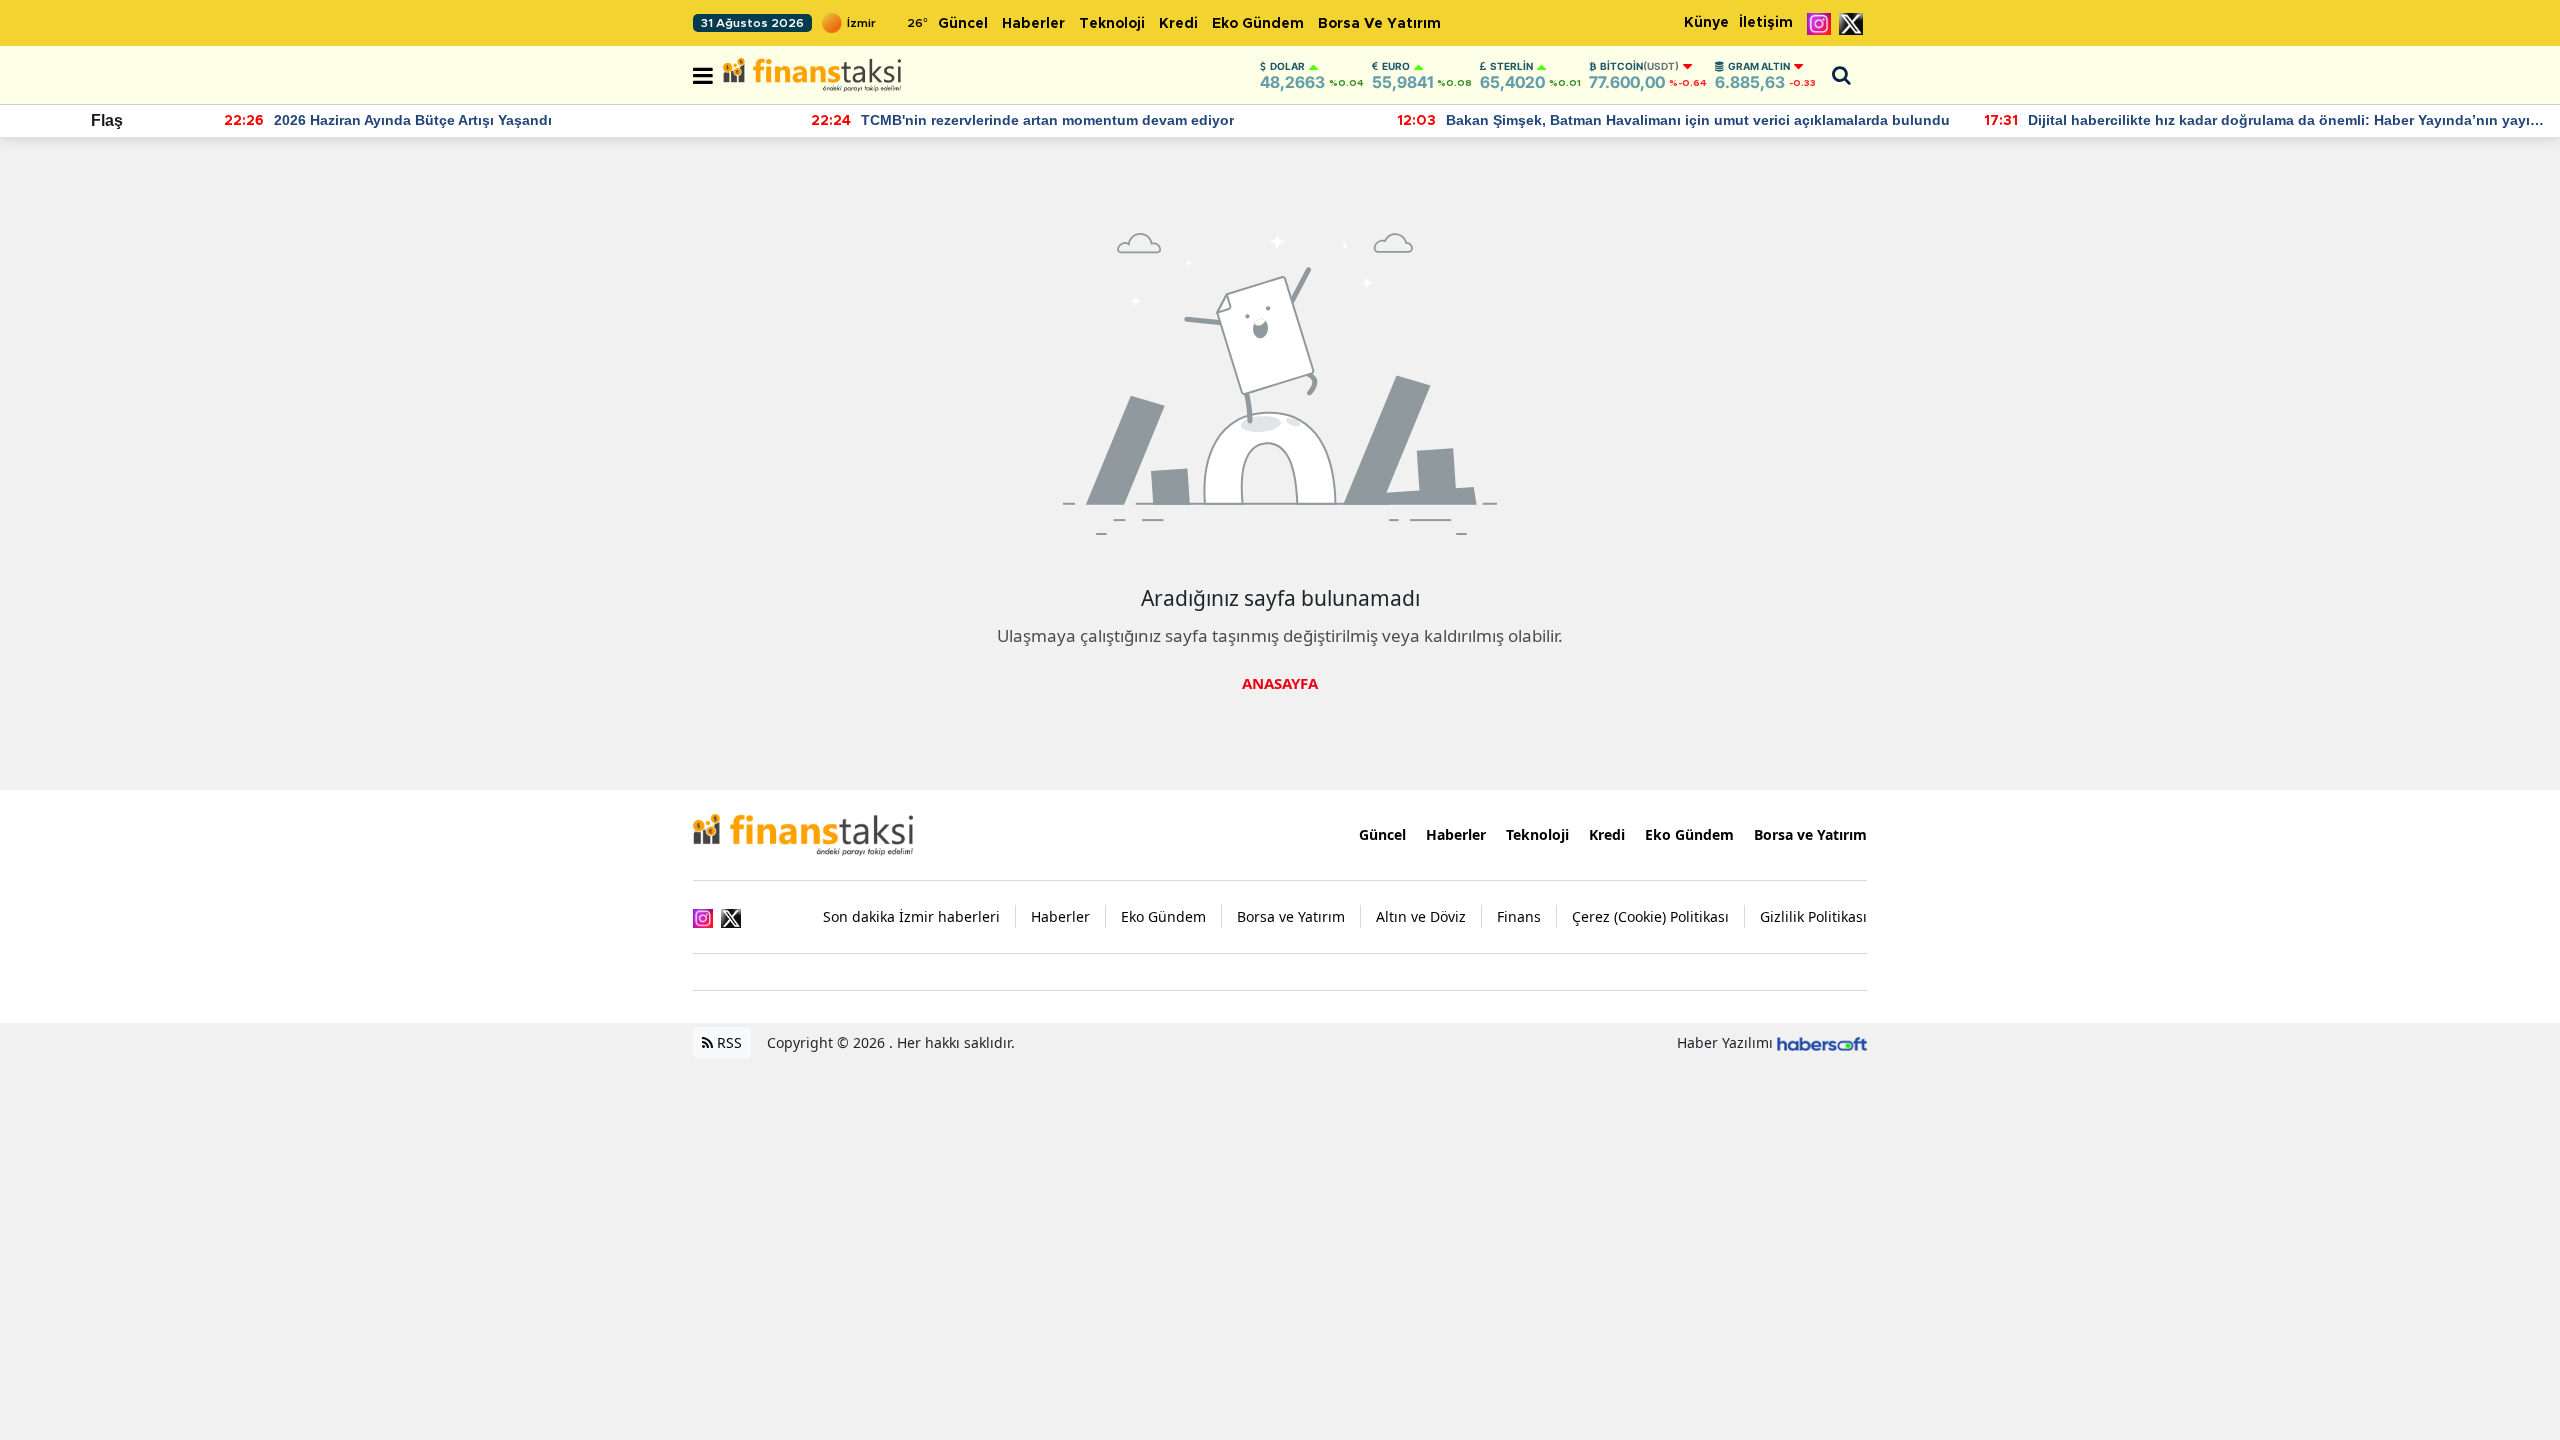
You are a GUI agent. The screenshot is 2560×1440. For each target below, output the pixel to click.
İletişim (1766, 23)
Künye (1706, 23)
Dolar (1287, 66)
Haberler (1033, 24)
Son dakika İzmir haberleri (911, 916)
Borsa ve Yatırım (1379, 24)
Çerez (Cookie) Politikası (1650, 916)
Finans (1519, 916)
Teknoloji (1112, 24)
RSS (727, 1042)
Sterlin (1511, 66)
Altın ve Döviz (1421, 916)
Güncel (963, 24)
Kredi (1178, 24)
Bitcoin (1639, 66)
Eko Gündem (1258, 24)
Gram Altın (1759, 66)
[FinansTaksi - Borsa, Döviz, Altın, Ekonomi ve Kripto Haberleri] (803, 833)
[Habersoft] (1822, 1042)
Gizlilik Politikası (1813, 916)
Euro (1396, 66)
